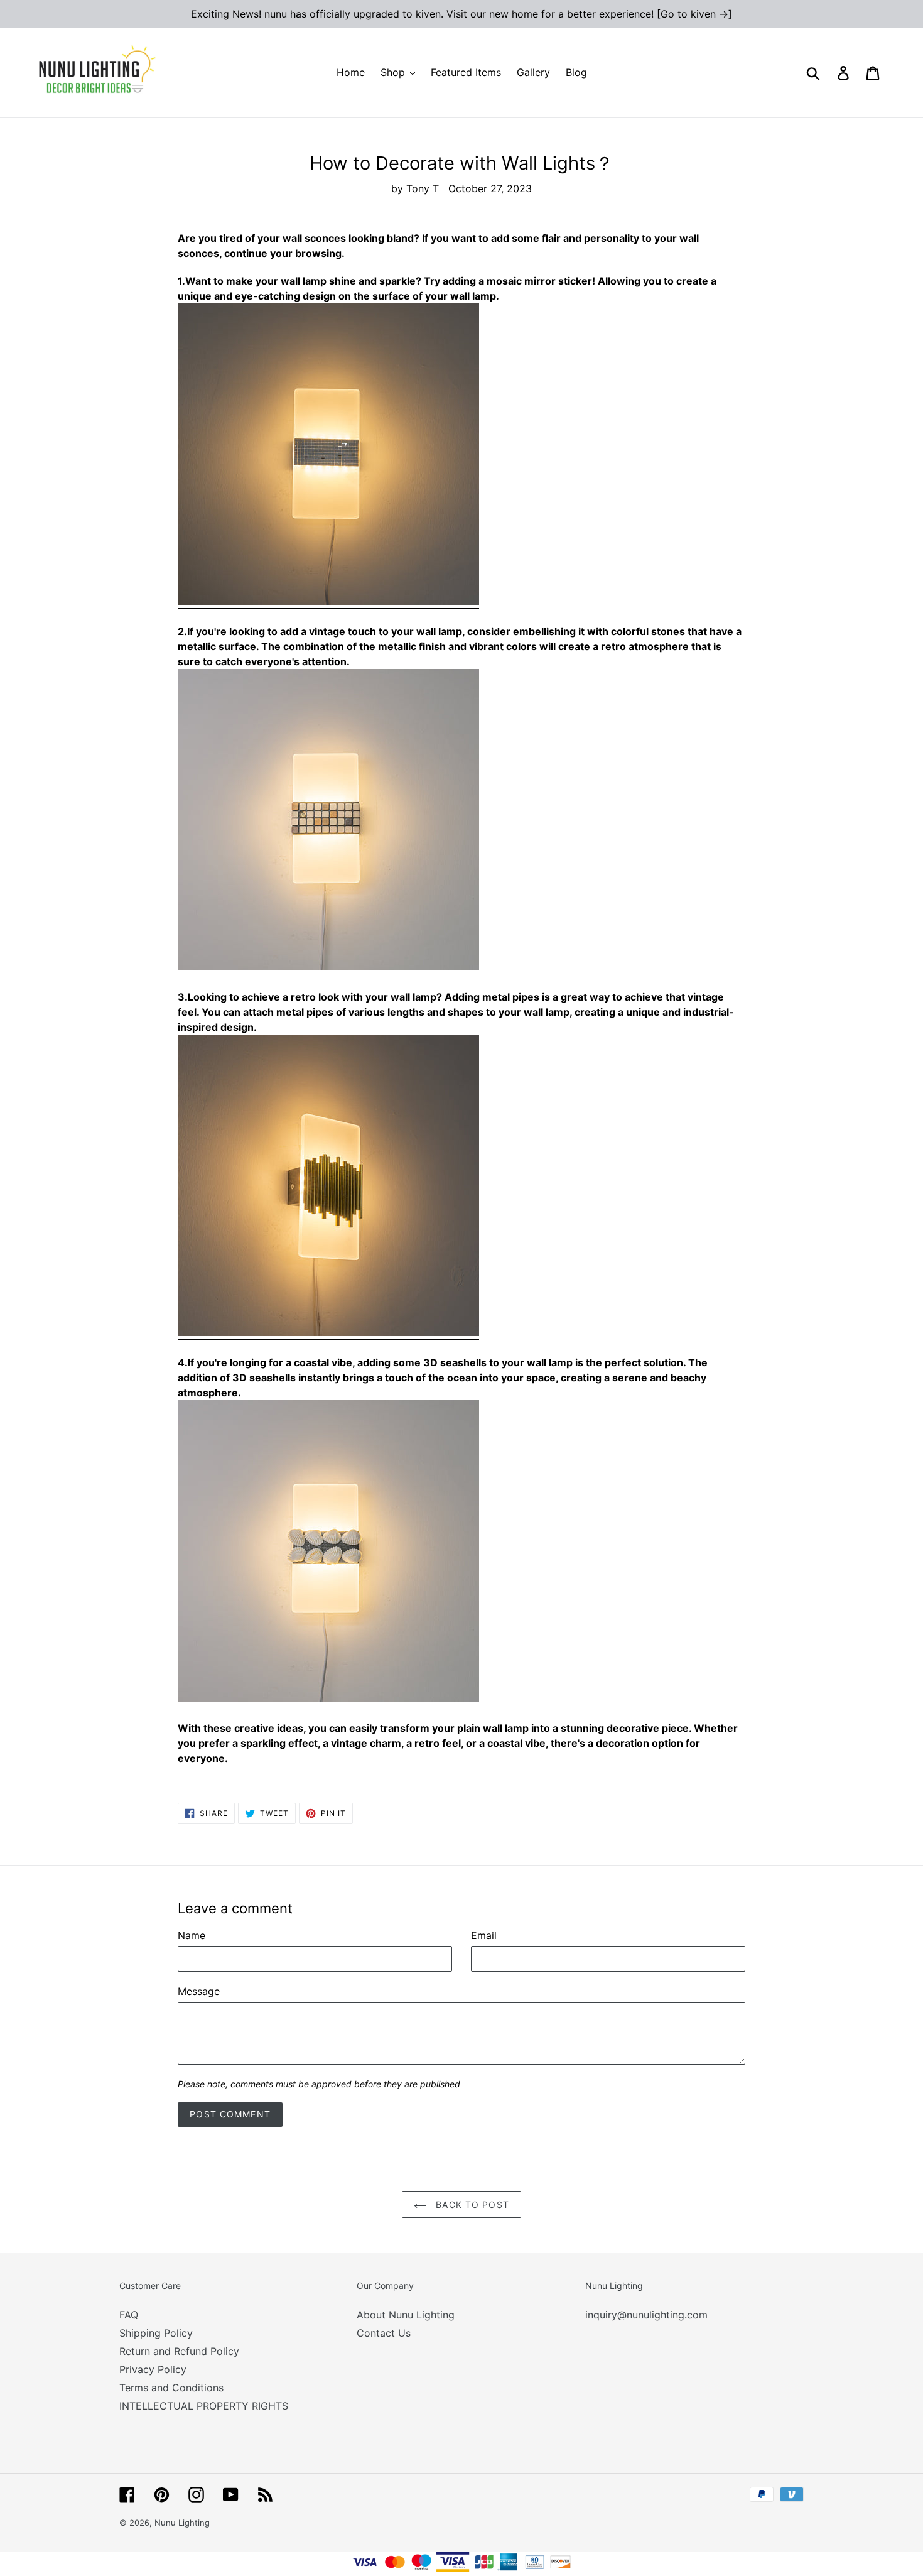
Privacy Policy (153, 2369)
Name (192, 1935)
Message (199, 1991)
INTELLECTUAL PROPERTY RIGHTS (204, 2406)
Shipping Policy (156, 2333)
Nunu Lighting (182, 2523)
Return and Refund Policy (179, 2351)
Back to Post (471, 2204)
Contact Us (384, 2333)
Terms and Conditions (171, 2388)
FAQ (129, 2315)
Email (484, 1935)
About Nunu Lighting (406, 2315)
